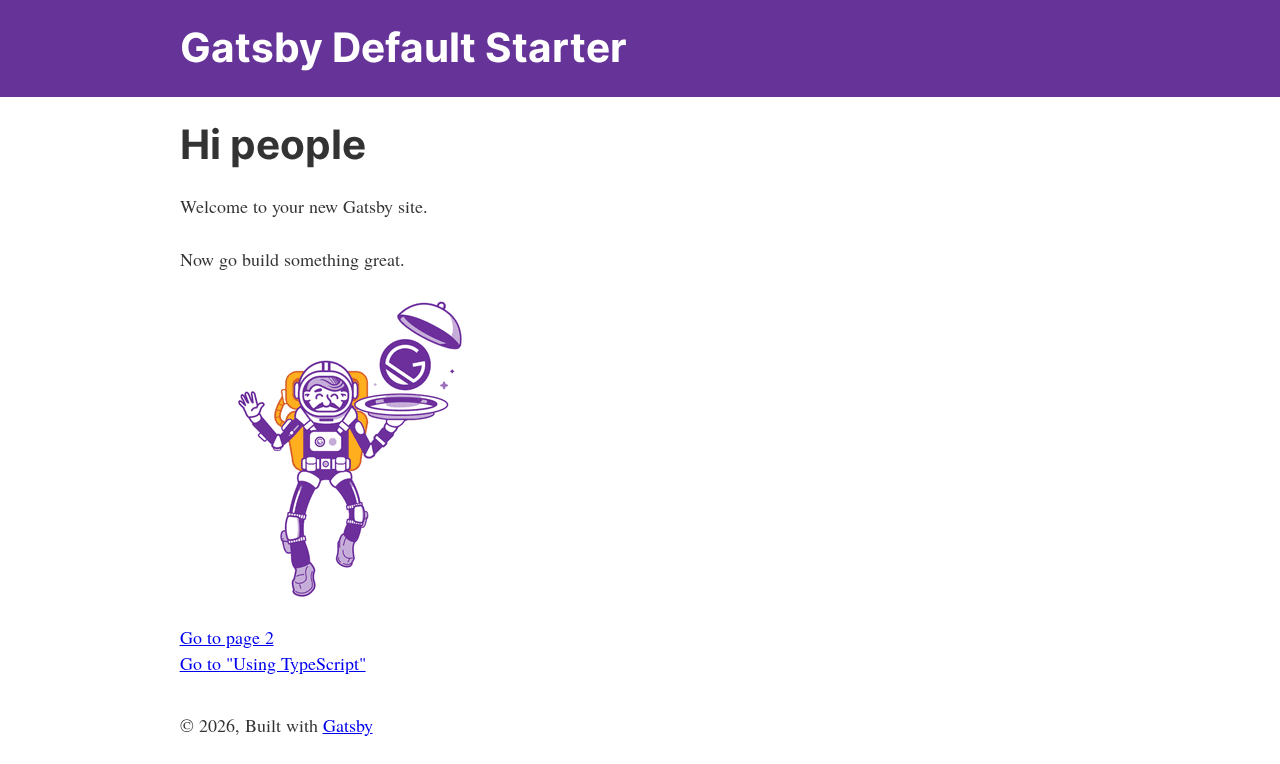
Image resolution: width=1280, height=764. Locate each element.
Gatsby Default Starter (403, 47)
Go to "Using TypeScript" (273, 663)
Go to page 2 (227, 637)
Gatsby (348, 725)
